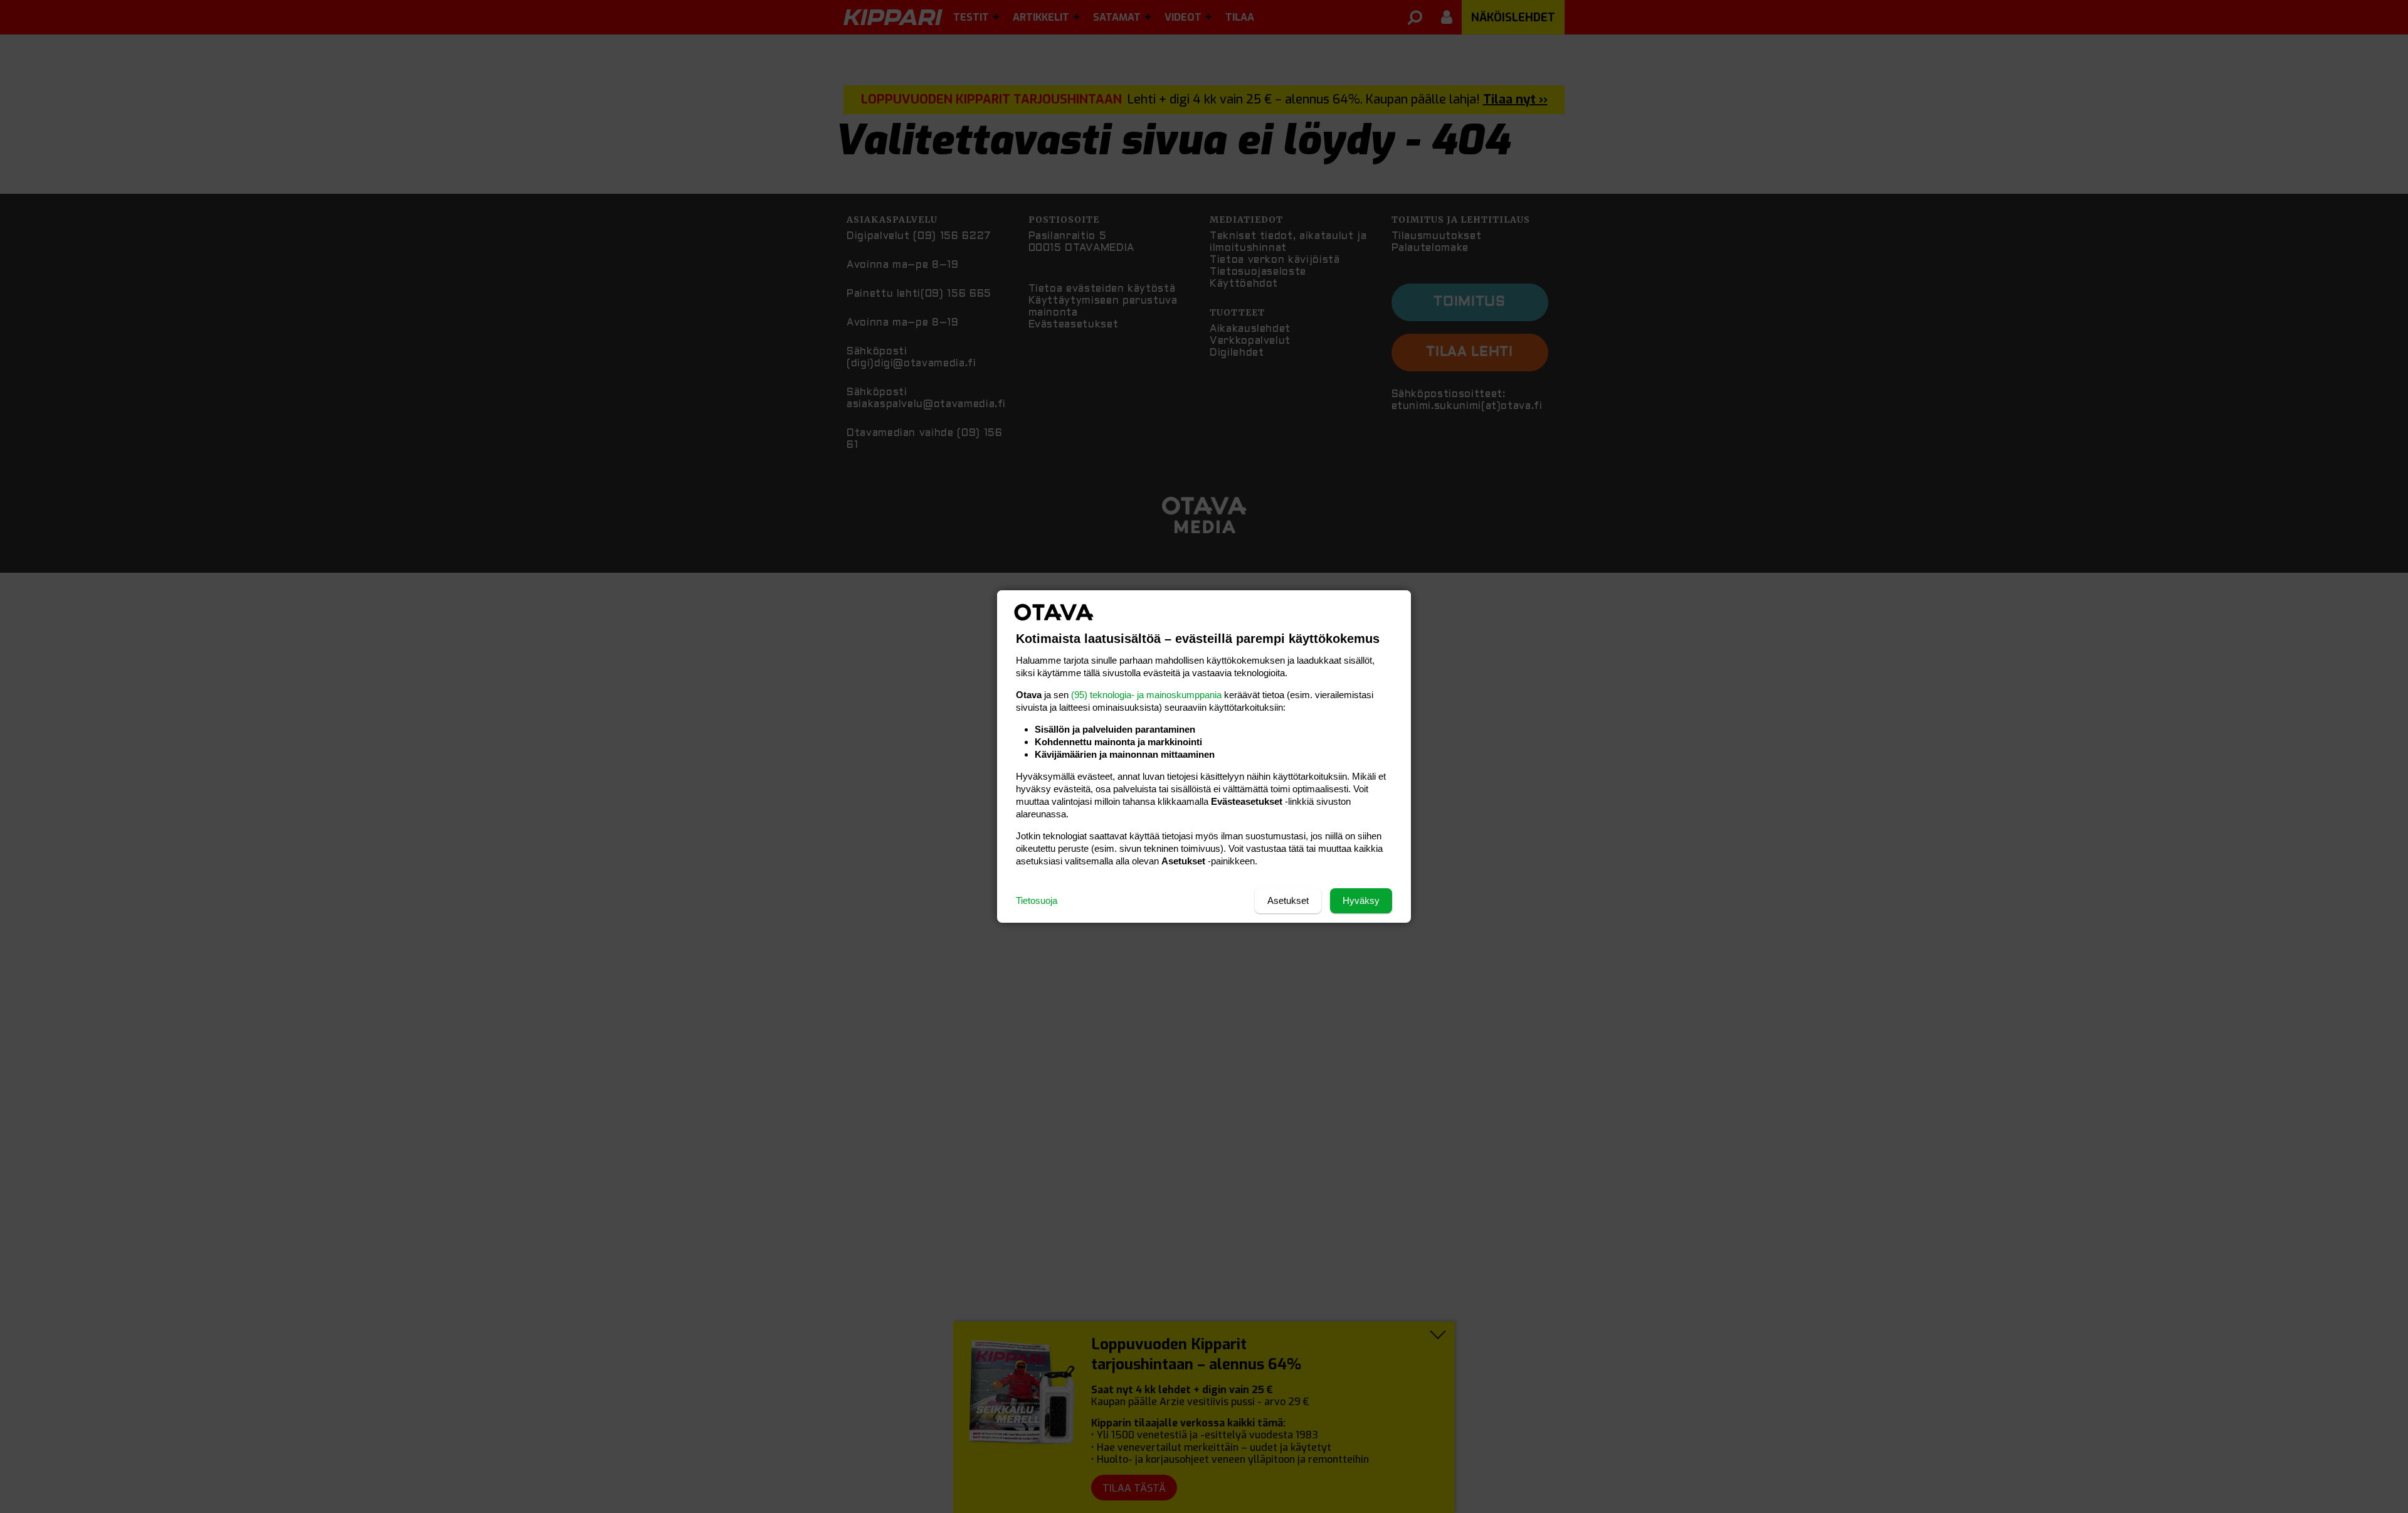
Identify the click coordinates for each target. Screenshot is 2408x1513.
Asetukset (1288, 900)
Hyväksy (1361, 900)
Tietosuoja (1037, 900)
